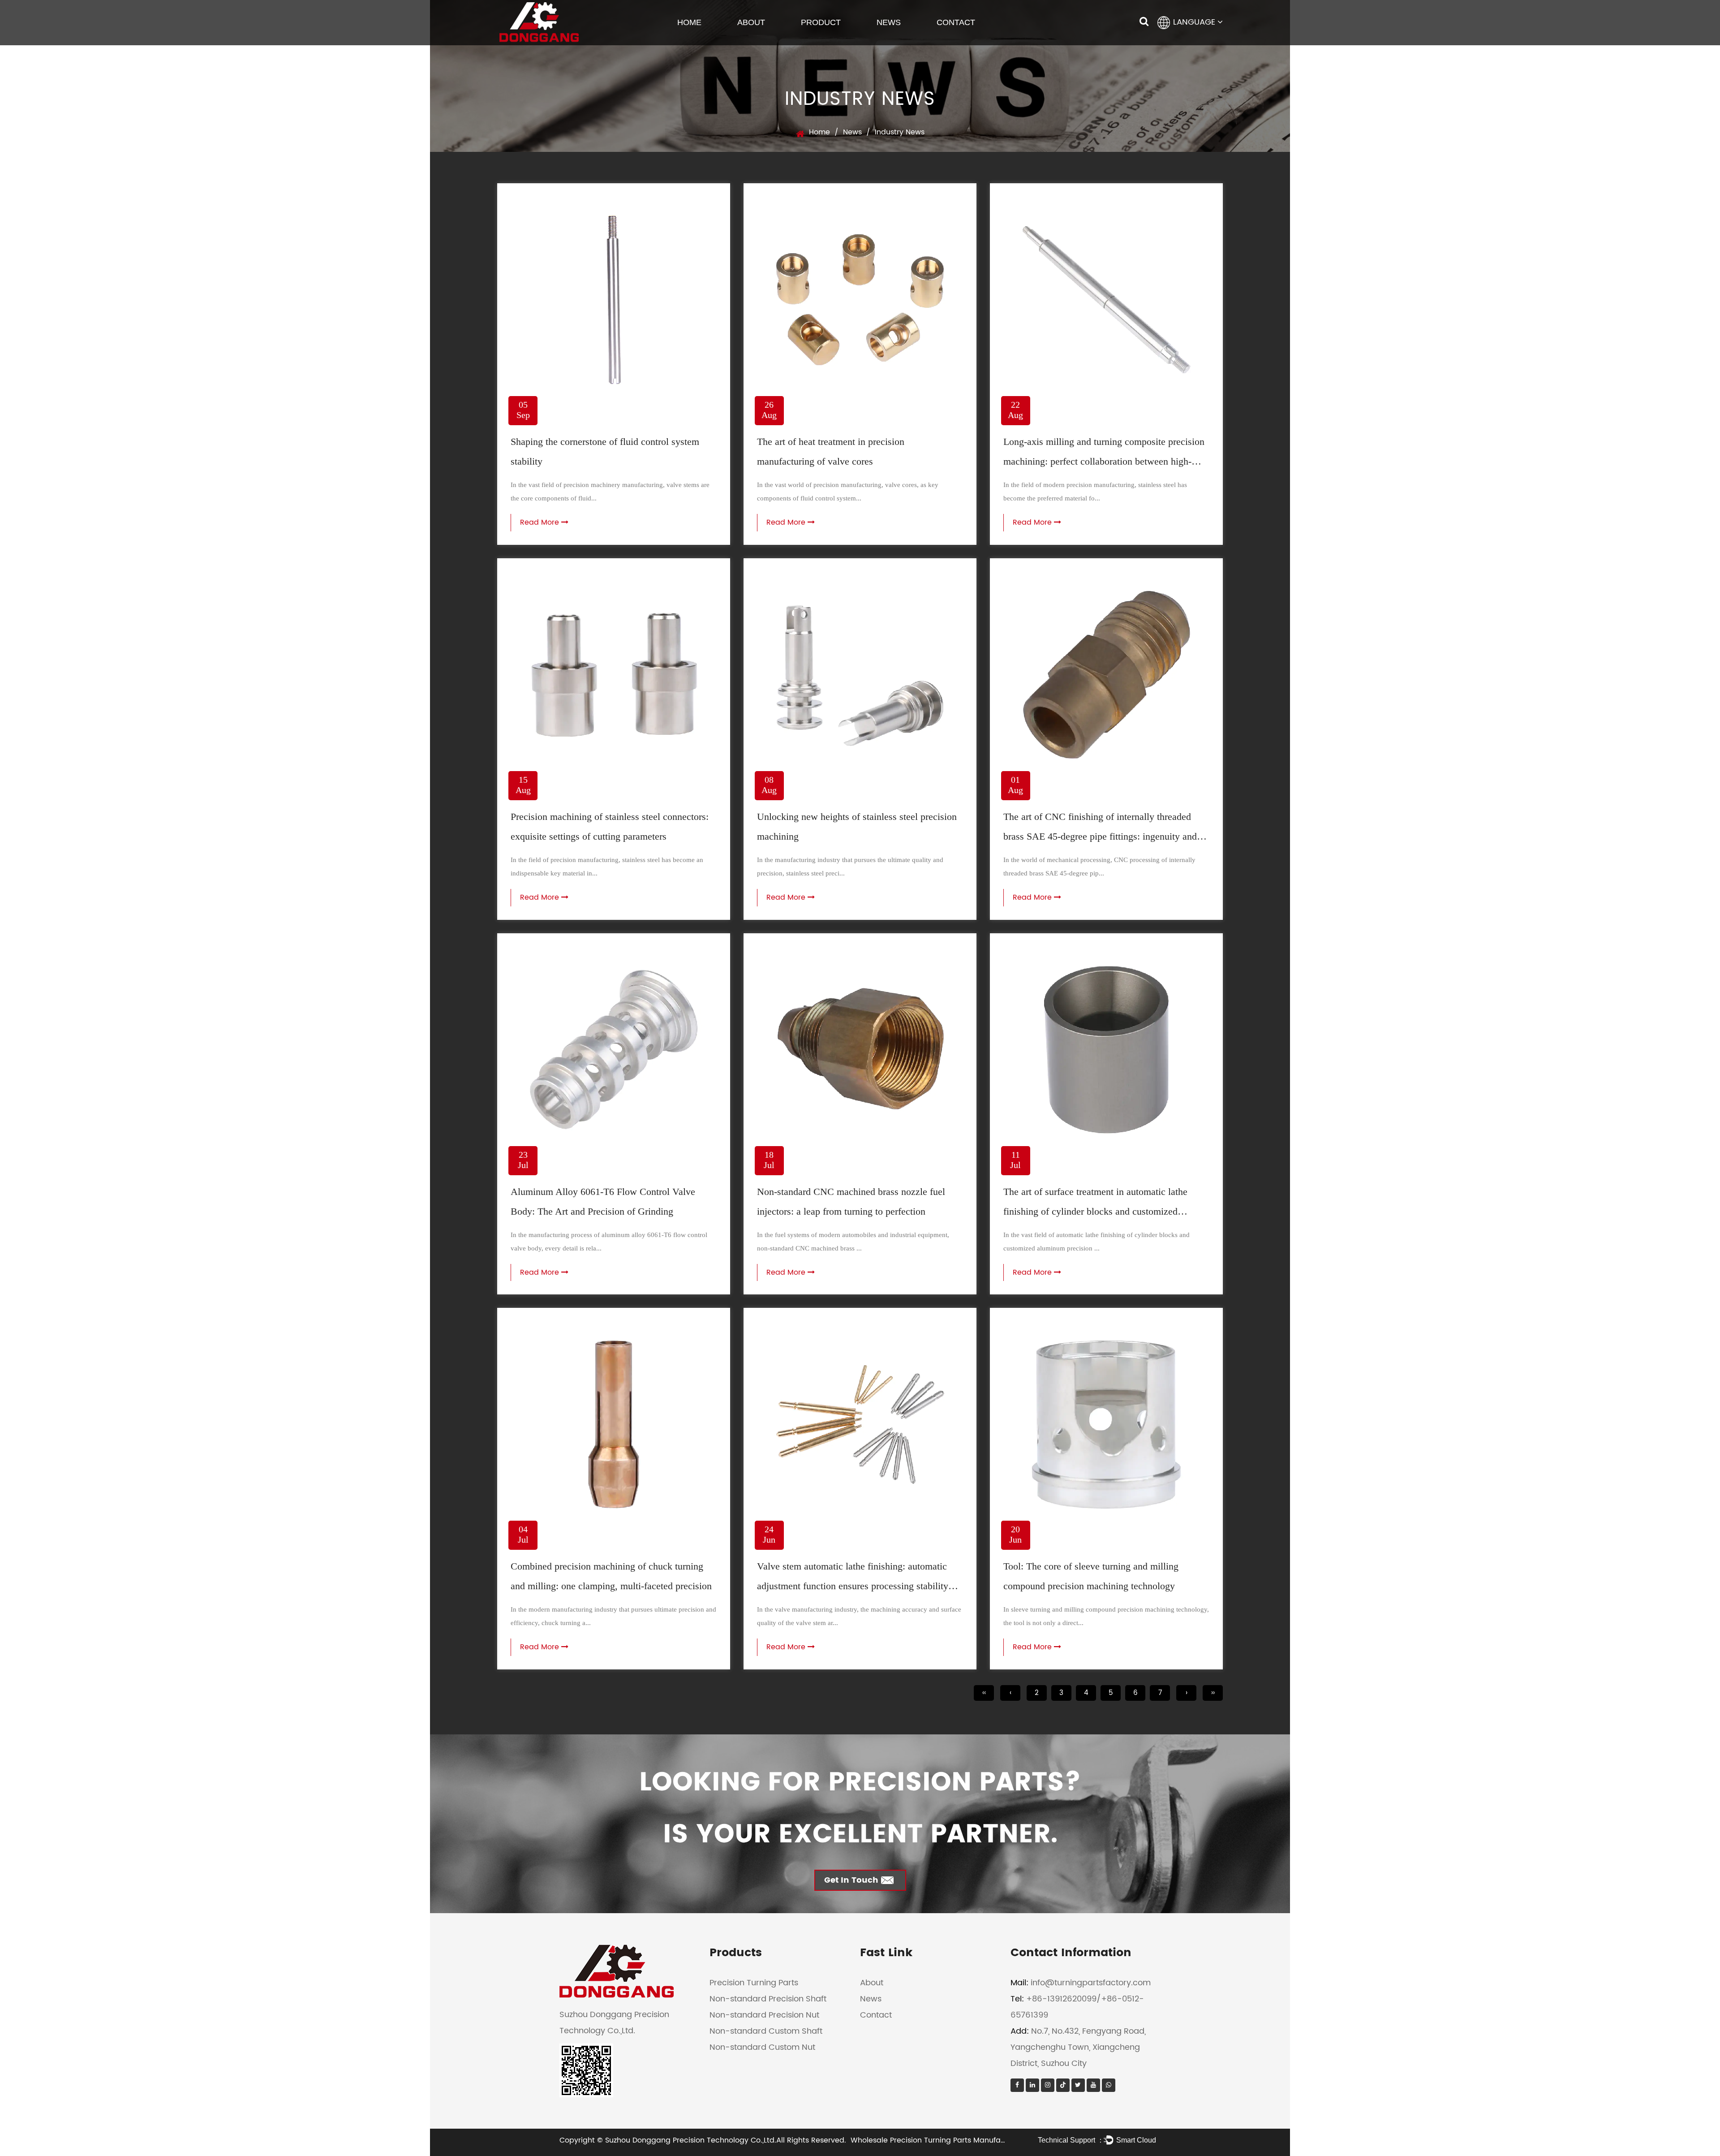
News (889, 22)
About (751, 22)
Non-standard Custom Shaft (766, 2031)
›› (1213, 1693)
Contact (956, 22)
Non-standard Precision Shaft (768, 1999)
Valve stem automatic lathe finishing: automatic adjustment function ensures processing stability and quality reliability (853, 1586)
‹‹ (984, 1693)
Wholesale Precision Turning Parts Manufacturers (938, 2140)
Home (689, 22)
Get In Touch (851, 1880)
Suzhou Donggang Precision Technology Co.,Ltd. (691, 2140)
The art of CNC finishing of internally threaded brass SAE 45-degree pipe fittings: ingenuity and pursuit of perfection (1100, 836)
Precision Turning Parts (754, 1983)
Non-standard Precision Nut (764, 2015)
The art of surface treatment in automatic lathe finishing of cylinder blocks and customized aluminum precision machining (1095, 1211)
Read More (541, 522)
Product (821, 22)
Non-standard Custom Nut (762, 2047)
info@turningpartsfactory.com (1091, 1983)
